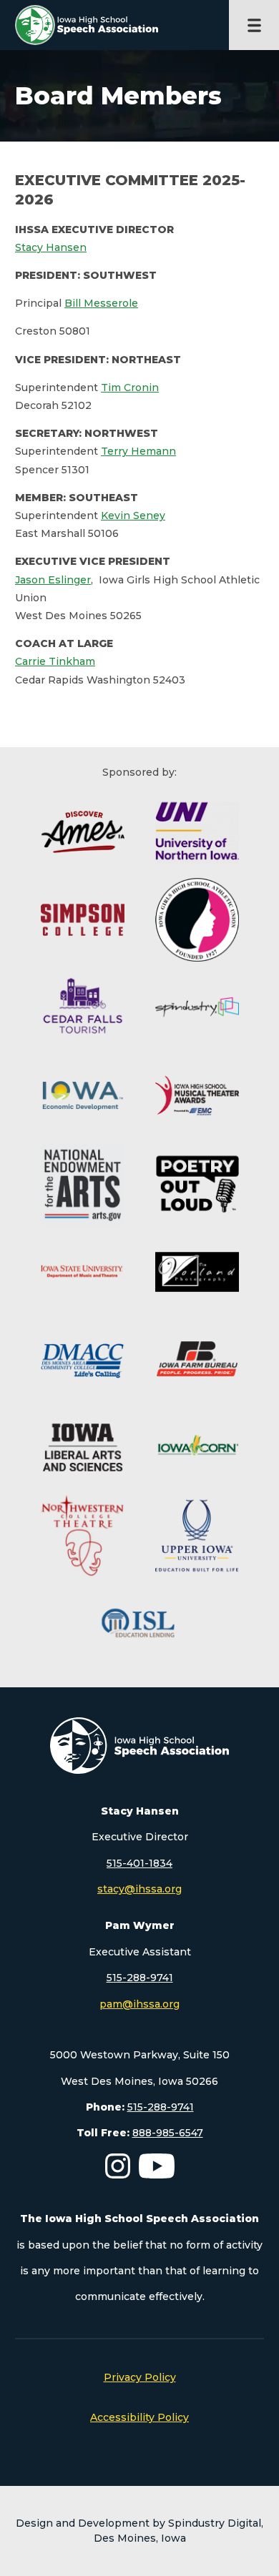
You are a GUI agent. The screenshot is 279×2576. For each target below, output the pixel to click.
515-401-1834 (139, 1863)
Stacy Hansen (51, 247)
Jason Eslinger (53, 580)
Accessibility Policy (139, 2417)
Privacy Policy (140, 2377)
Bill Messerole (101, 303)
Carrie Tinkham (55, 661)
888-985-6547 (168, 2133)
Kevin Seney (133, 515)
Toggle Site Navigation (254, 25)
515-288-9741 (140, 1978)
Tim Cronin (130, 388)
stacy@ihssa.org (139, 1889)
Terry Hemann (138, 451)
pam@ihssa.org (139, 2004)
